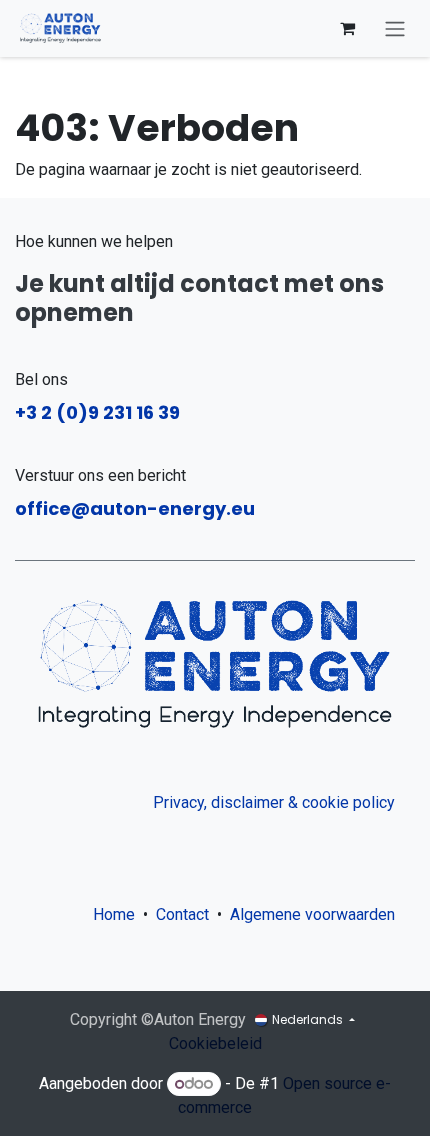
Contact (182, 914)
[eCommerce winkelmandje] (347, 28)
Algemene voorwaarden (316, 914)
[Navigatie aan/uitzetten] (395, 28)
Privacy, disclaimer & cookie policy (274, 802)
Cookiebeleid (215, 1043)
